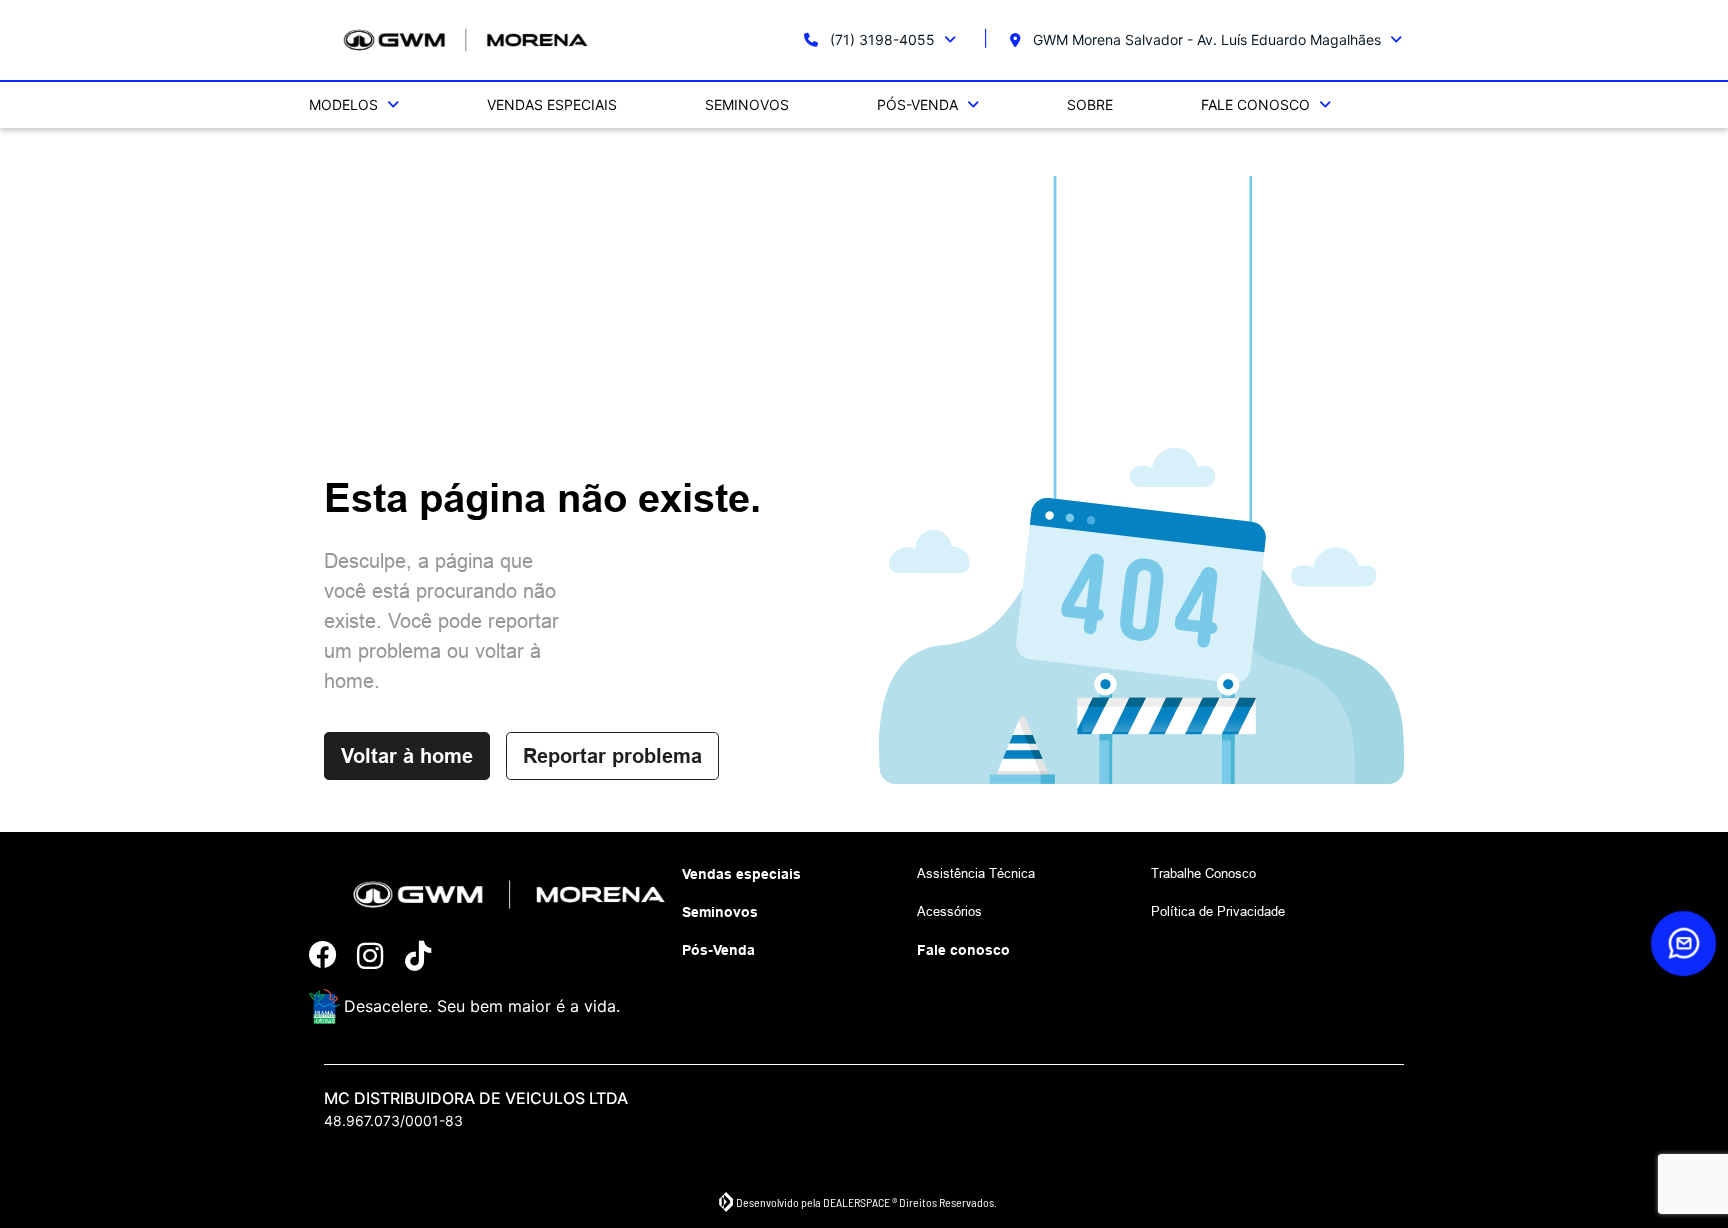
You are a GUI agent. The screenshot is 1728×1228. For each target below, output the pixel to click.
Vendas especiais (552, 104)
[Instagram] (381, 957)
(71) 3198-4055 (882, 39)
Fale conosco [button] (1257, 104)
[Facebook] (333, 957)
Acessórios (949, 911)
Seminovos (747, 104)
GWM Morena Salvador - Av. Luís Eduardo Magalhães (1207, 39)
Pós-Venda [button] (919, 104)
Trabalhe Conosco (1203, 873)
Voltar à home (407, 756)
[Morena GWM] (465, 40)
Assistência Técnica (976, 873)
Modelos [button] (345, 104)
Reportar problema (612, 756)
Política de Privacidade (1218, 911)
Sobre (1090, 104)
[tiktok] (429, 957)
